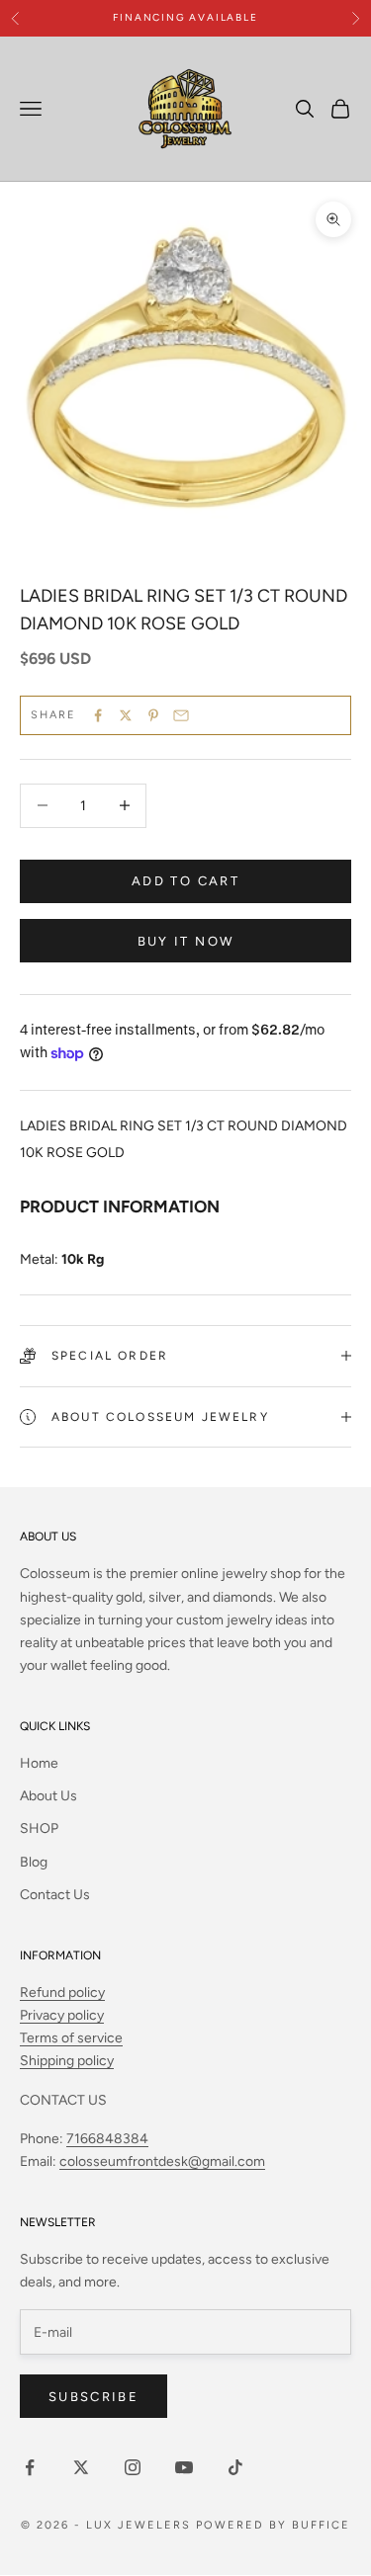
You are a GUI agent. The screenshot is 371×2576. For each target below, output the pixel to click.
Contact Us (55, 1895)
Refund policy (62, 1993)
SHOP (39, 1828)
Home (39, 1763)
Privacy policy (62, 2015)
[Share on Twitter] (126, 715)
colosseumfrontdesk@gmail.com (162, 2161)
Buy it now (185, 941)
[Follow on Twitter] (81, 2467)
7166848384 (107, 2139)
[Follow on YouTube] (184, 2467)
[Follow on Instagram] (133, 2467)
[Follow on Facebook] (30, 2467)
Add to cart (185, 881)
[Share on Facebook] (98, 715)
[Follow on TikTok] (235, 2467)
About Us (48, 1796)
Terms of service (71, 2038)
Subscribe (93, 2397)
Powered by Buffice (273, 2525)
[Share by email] (181, 715)
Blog (34, 1862)
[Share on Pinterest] (153, 715)
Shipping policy (67, 2061)
